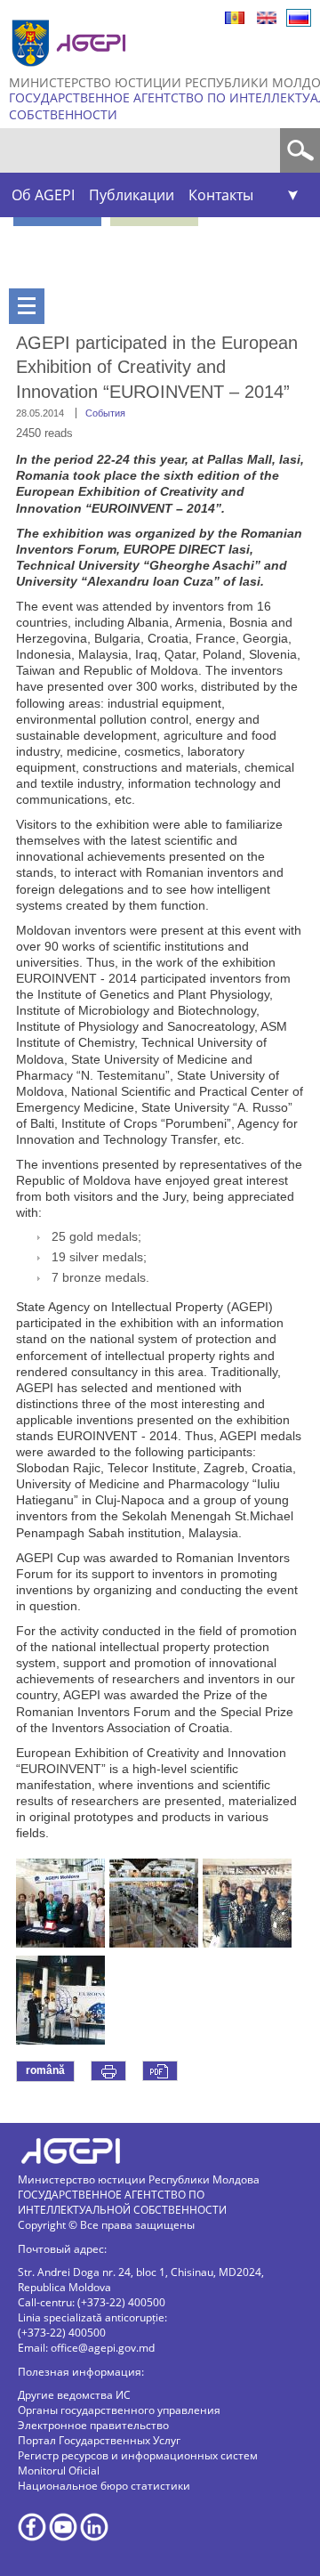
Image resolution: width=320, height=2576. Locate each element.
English (267, 18)
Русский (299, 18)
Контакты (221, 195)
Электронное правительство (93, 2425)
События (105, 413)
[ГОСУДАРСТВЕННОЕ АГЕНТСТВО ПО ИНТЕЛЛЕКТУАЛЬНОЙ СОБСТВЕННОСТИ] (71, 73)
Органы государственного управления (119, 2410)
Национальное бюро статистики (104, 2486)
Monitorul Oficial (59, 2471)
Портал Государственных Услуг (99, 2440)
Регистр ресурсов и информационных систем (138, 2455)
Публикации (132, 195)
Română (235, 18)
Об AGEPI (43, 195)
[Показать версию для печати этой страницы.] (108, 2071)
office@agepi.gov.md (103, 2348)
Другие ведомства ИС (74, 2395)
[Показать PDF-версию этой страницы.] (160, 2071)
